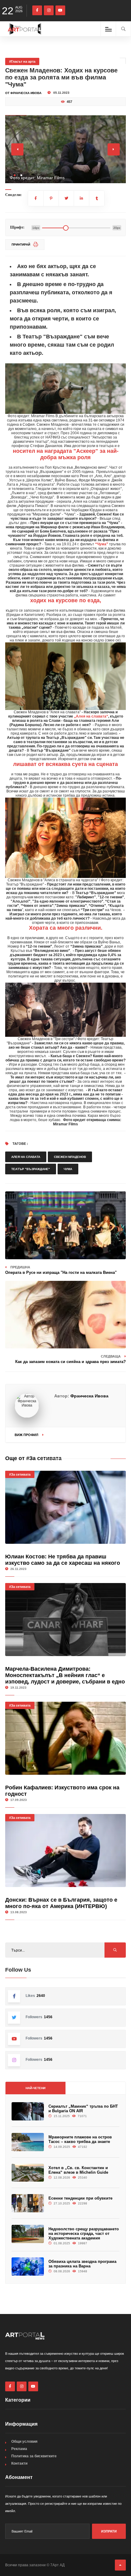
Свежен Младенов (70, 1157)
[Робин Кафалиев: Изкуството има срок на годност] (65, 1738)
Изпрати (109, 2531)
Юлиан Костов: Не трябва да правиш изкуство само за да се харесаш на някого (63, 1560)
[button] (15, 175)
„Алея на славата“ (91, 716)
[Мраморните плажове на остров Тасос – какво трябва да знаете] (28, 2142)
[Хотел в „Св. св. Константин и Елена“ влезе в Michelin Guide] (28, 2173)
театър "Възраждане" (31, 1169)
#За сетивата (20, 1474)
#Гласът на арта (22, 61)
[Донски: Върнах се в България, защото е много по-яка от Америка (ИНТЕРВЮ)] (65, 1851)
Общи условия (24, 2441)
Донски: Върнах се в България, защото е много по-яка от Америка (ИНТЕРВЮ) (61, 1903)
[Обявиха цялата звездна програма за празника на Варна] (28, 2267)
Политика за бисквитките (34, 2456)
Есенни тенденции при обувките (80, 2198)
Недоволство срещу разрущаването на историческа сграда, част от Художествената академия (84, 2233)
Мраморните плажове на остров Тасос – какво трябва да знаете (80, 2139)
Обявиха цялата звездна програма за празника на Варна (82, 2264)
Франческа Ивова (89, 1396)
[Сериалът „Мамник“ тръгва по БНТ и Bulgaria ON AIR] (28, 2111)
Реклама (19, 2449)
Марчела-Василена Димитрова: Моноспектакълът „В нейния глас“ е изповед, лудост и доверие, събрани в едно (65, 1675)
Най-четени (35, 2088)
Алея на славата (26, 1157)
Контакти (19, 2463)
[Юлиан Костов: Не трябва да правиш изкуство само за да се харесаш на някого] (65, 1507)
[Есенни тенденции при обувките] (28, 2203)
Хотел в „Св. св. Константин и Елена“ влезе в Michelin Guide (78, 2170)
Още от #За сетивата (33, 1458)
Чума (68, 1169)
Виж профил (27, 1435)
